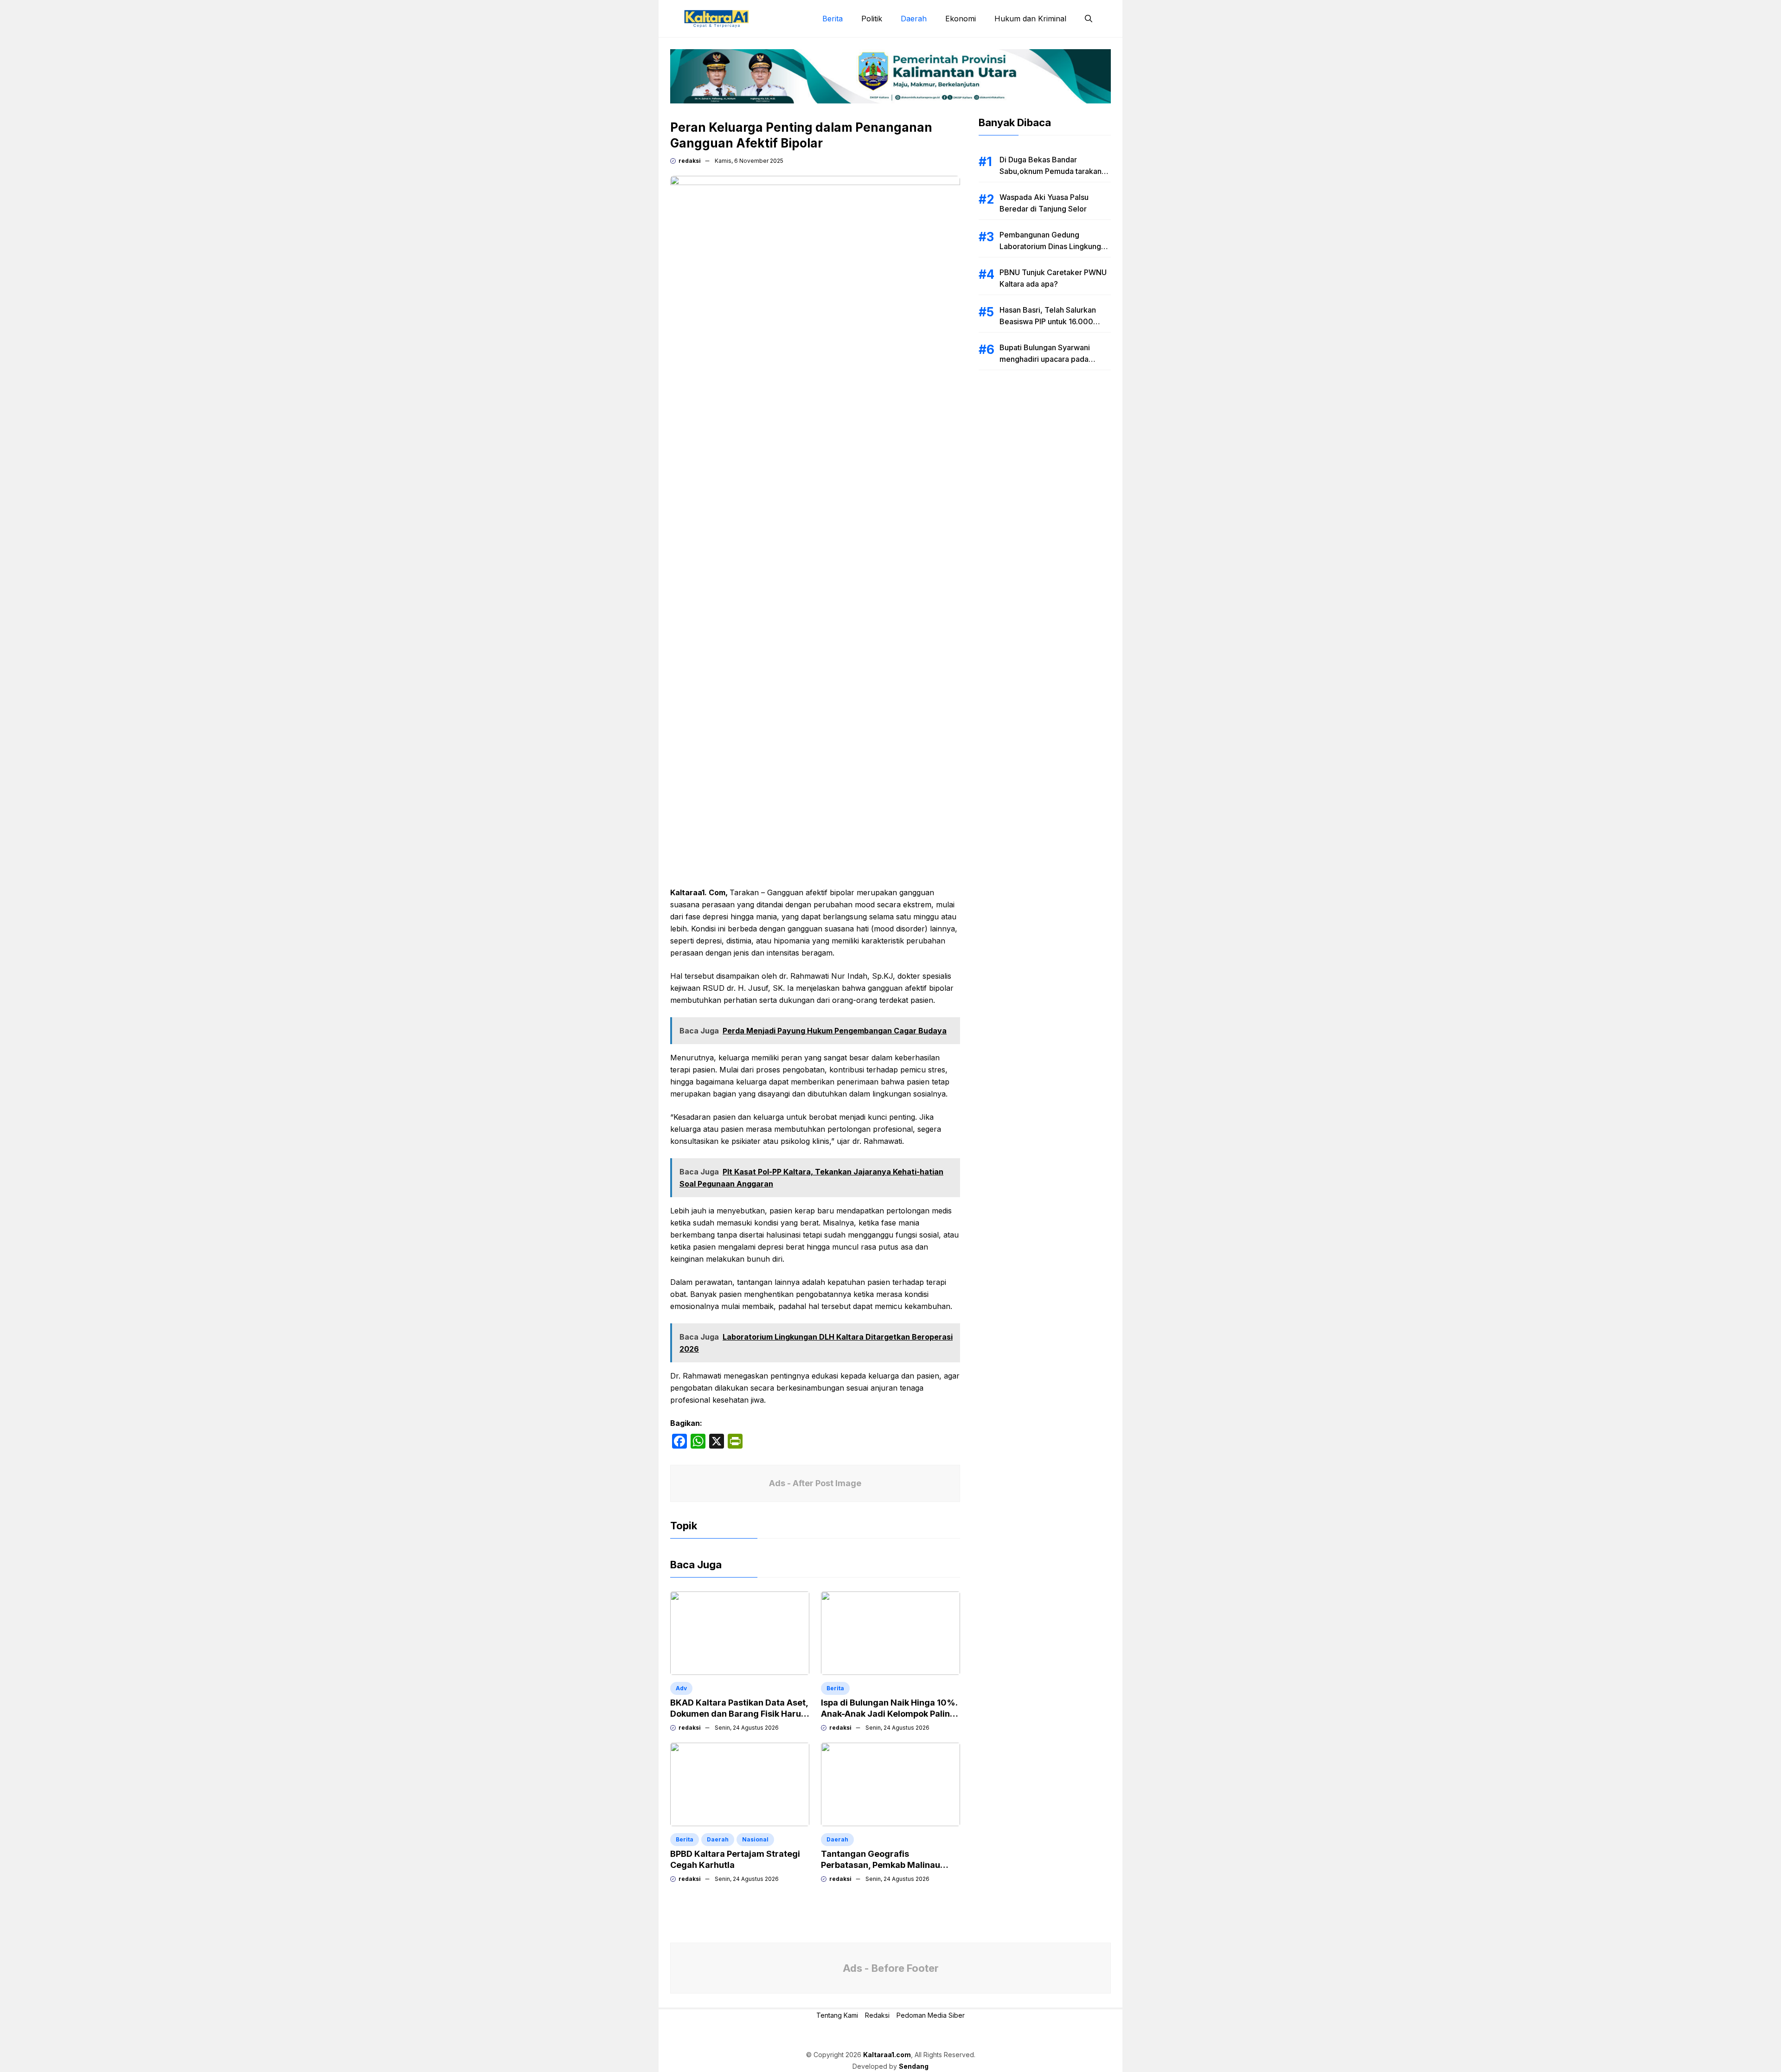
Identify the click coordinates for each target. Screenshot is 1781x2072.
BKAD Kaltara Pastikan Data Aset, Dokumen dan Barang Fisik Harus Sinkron (739, 1714)
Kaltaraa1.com (887, 2055)
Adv (681, 1688)
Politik (872, 19)
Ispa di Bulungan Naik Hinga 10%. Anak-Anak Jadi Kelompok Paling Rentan (889, 1714)
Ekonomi (961, 19)
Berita (833, 19)
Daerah (914, 19)
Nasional (755, 1839)
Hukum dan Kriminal (1030, 19)
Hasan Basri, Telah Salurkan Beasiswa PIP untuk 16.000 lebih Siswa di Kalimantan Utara (1054, 321)
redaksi (690, 161)
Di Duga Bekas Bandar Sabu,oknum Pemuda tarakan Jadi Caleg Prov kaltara (1051, 171)
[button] (1089, 19)
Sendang (914, 2066)
